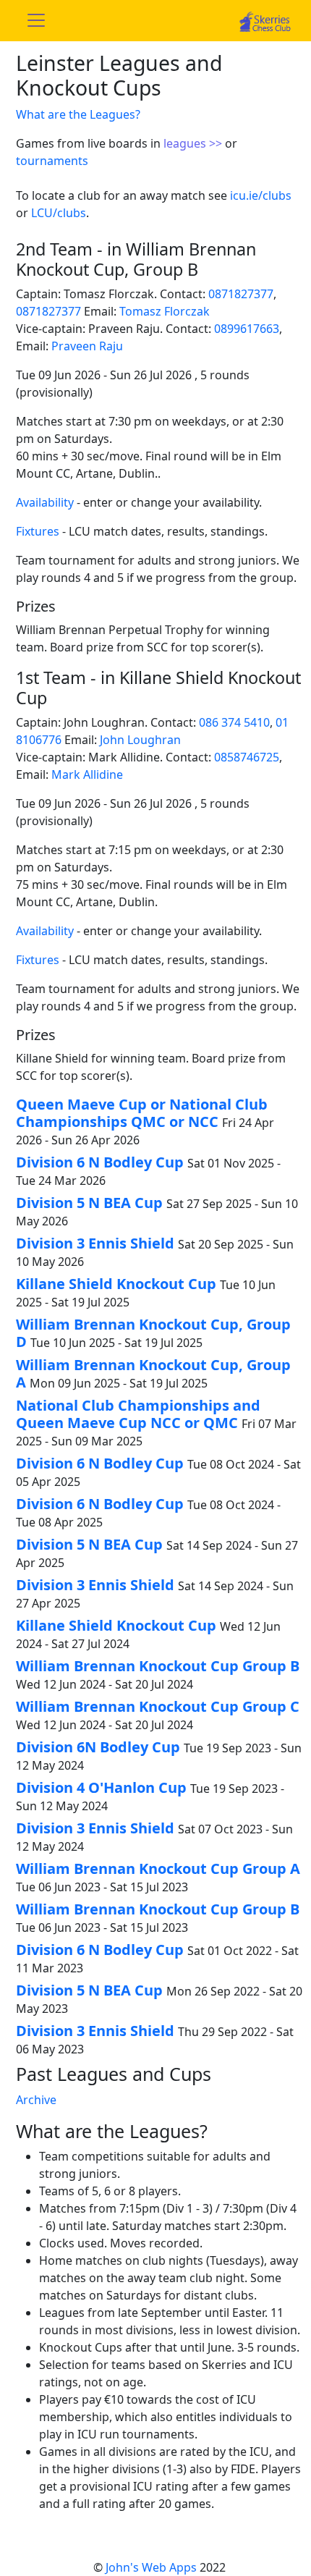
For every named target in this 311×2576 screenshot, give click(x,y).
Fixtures (38, 531)
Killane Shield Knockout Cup (116, 1284)
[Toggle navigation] (36, 20)
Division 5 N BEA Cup (89, 1203)
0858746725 (247, 757)
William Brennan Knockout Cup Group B (158, 1666)
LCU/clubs (59, 213)
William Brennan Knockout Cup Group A (158, 1868)
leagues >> (194, 143)
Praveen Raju (87, 346)
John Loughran (140, 740)
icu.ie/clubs (261, 195)
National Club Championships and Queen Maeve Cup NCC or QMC (138, 1414)
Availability (45, 502)
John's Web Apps (151, 2567)
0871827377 (241, 294)
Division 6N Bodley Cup (98, 1747)
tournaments (52, 161)
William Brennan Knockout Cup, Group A (153, 1373)
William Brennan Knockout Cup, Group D (153, 1333)
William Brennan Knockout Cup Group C (158, 1706)
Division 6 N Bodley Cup (100, 1162)
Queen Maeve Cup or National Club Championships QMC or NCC (142, 1113)
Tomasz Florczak (165, 311)
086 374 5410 (234, 722)
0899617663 (247, 329)
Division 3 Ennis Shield (95, 1243)
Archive (36, 2100)
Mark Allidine (87, 774)
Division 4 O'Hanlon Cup (101, 1787)
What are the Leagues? (78, 114)
